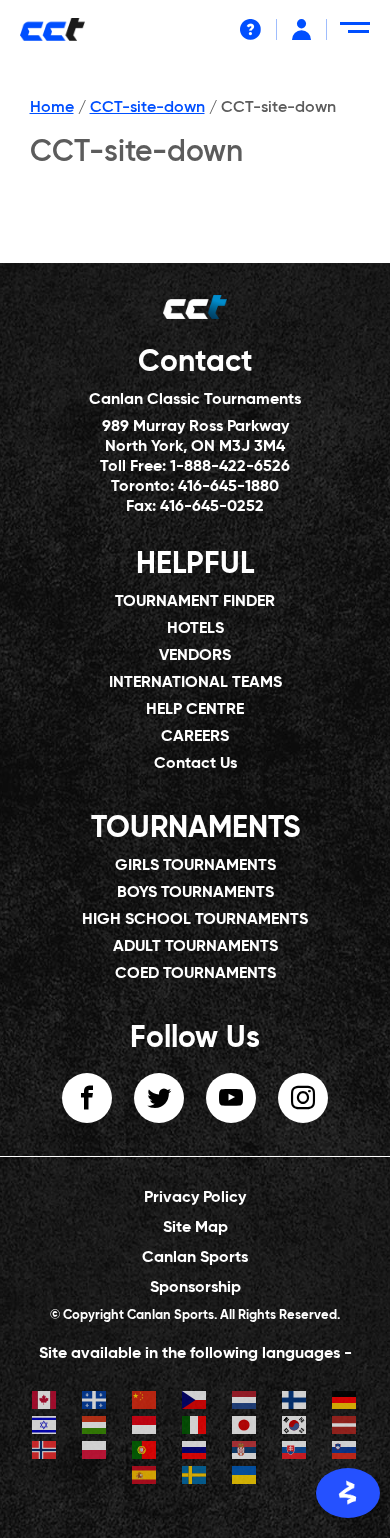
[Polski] (95, 1452)
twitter (159, 1098)
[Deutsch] (345, 1402)
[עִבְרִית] (45, 1427)
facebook (87, 1098)
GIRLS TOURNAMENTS (195, 866)
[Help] (250, 29)
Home (52, 108)
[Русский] (195, 1452)
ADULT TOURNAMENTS (195, 947)
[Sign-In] (301, 29)
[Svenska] (195, 1477)
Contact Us (195, 764)
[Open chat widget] (348, 1493)
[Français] (95, 1402)
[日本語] (245, 1427)
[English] (45, 1402)
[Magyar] (95, 1427)
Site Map (195, 1228)
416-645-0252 (212, 507)
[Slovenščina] (345, 1452)
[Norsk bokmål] (45, 1452)
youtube (231, 1098)
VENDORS (195, 656)
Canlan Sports (195, 1258)
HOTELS (195, 629)
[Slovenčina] (295, 1452)
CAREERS (195, 737)
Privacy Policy (195, 1198)
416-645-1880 (228, 487)
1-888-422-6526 (230, 467)
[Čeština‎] (195, 1402)
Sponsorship (195, 1288)
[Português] (145, 1452)
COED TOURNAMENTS (195, 974)
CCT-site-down (147, 108)
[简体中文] (145, 1402)
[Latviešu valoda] (345, 1427)
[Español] (145, 1477)
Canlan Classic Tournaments (195, 400)
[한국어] (295, 1427)
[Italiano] (195, 1427)
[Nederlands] (245, 1402)
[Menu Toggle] (358, 35)
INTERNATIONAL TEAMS (195, 683)
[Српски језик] (245, 1452)
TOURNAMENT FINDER (195, 602)
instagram (303, 1098)
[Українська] (245, 1477)
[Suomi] (295, 1402)
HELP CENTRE (195, 710)
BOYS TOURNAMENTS (195, 893)
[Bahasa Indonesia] (145, 1427)
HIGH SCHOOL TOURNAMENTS (195, 920)
